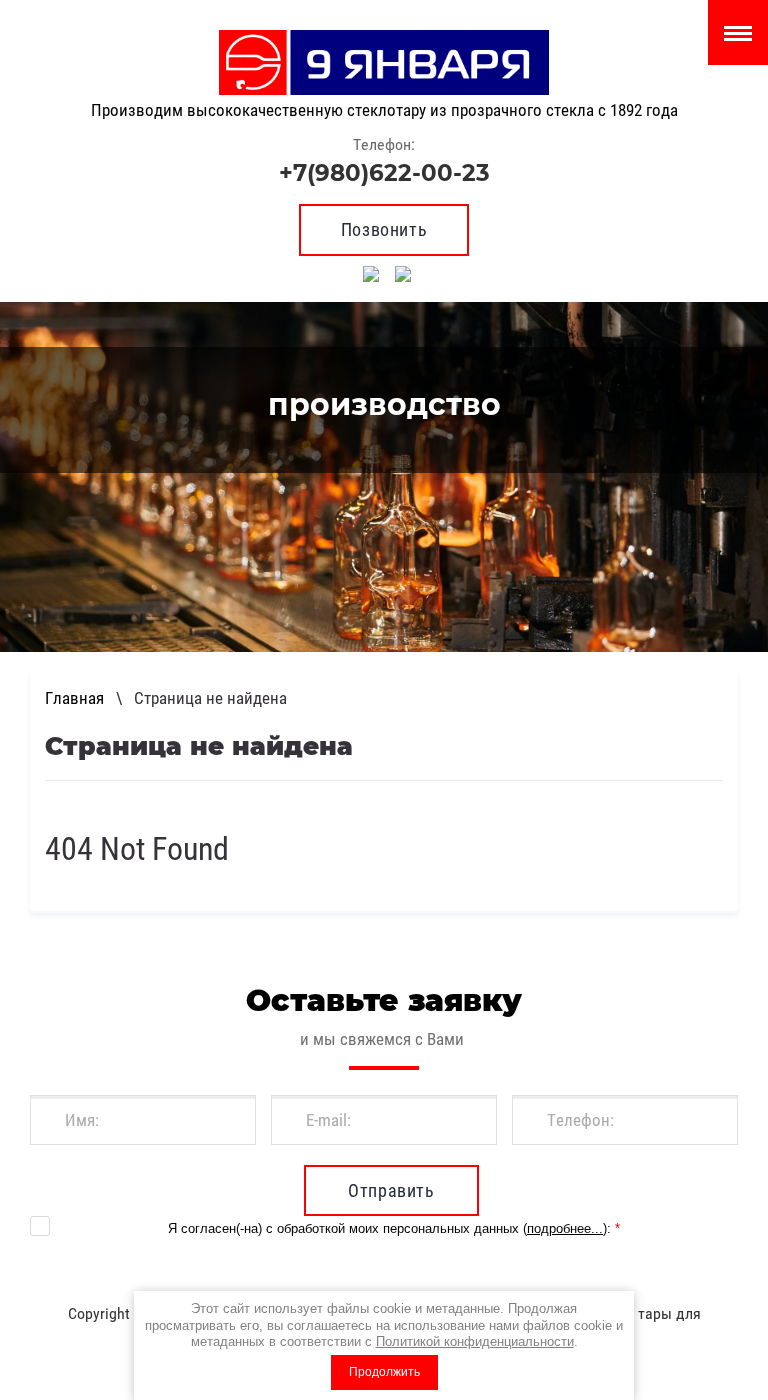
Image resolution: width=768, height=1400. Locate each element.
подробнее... (565, 1228)
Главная (74, 698)
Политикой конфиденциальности (475, 1341)
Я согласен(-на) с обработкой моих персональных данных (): (394, 1228)
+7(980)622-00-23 (384, 173)
